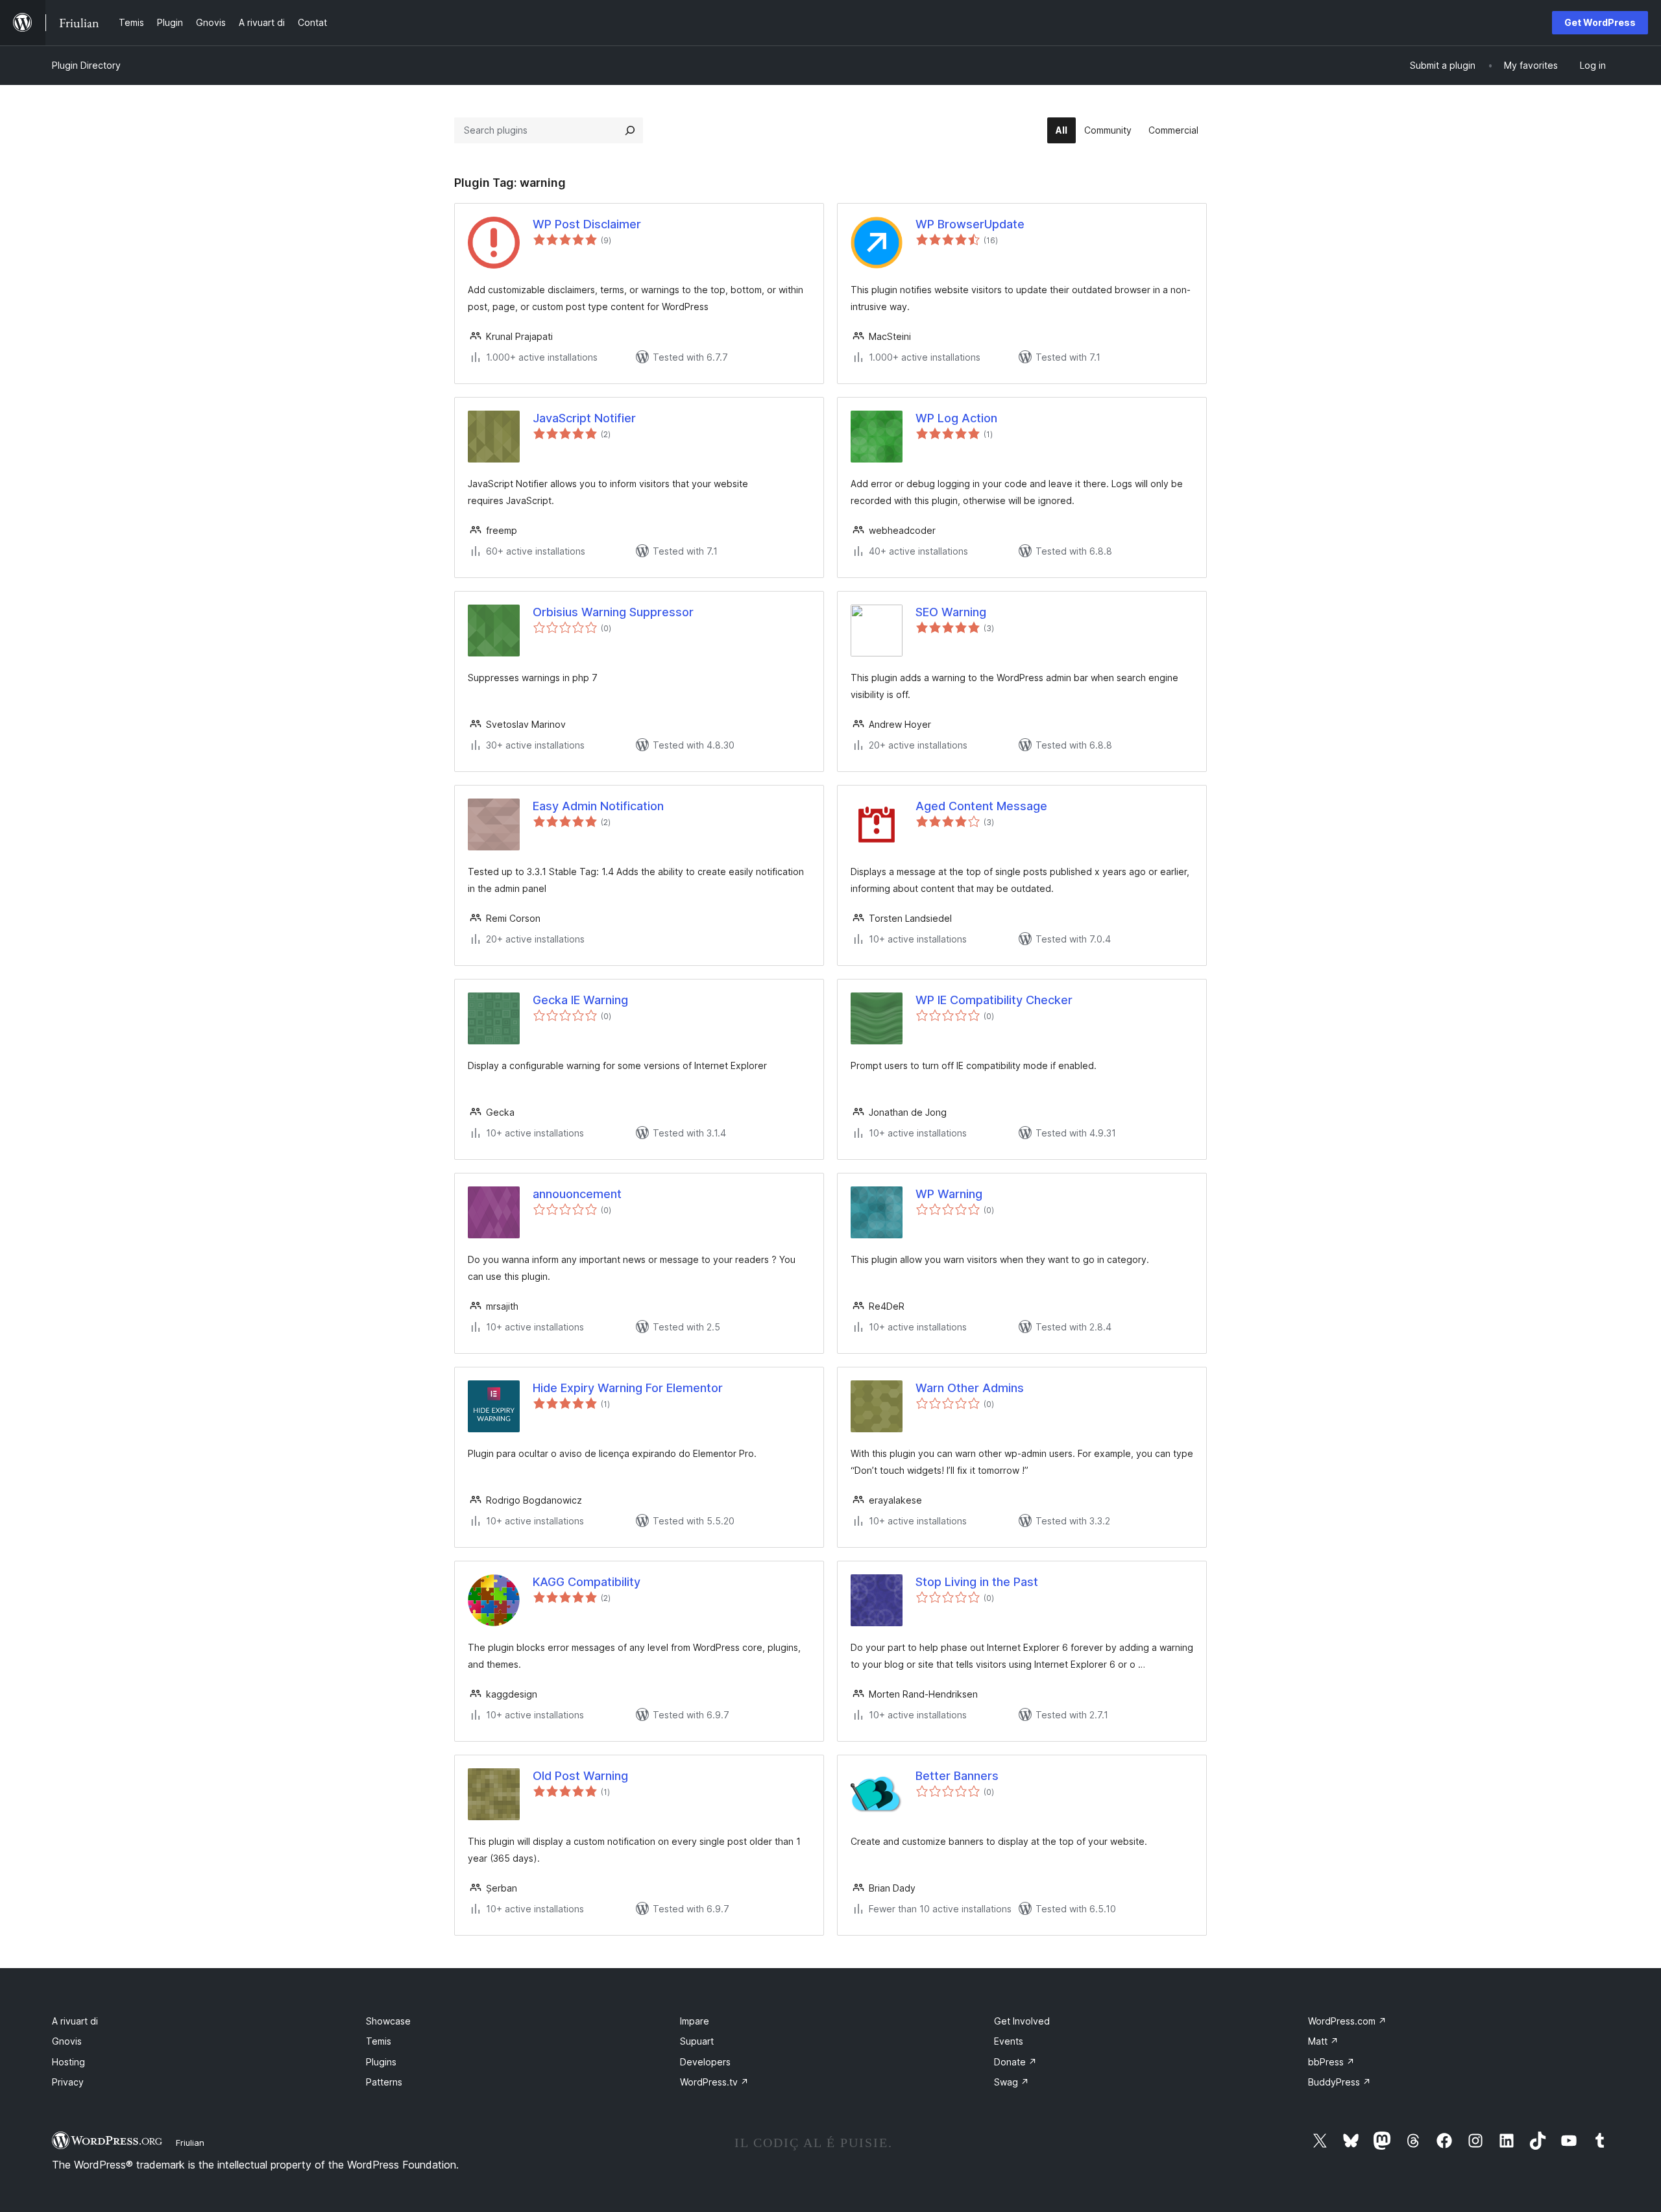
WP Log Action (956, 418)
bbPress (1331, 2062)
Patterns (384, 2082)
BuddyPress (1340, 2082)
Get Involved (1022, 2021)
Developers (705, 2062)
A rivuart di (75, 2021)
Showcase (388, 2021)
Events (1009, 2041)
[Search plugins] (630, 130)
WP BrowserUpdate (970, 224)
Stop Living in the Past (977, 1582)
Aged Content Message (981, 806)
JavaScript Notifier (584, 418)
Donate (1015, 2062)
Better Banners (957, 1776)
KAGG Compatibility (587, 1582)
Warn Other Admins (970, 1388)
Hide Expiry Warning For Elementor (628, 1388)
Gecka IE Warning (580, 1000)
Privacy (68, 2082)
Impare (695, 2021)
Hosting (68, 2062)
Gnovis (67, 2041)
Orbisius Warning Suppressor (613, 612)
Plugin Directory (86, 65)
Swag (1012, 2082)
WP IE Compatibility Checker (994, 1000)
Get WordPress (1600, 22)
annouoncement (577, 1194)
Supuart (697, 2041)
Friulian (190, 2143)
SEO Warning (951, 612)
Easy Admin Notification (598, 806)
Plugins (381, 2062)
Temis (379, 2041)
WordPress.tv (714, 2082)
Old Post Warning (580, 1776)
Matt (1323, 2041)
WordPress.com (1347, 2021)
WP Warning (949, 1194)
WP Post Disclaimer (587, 224)
